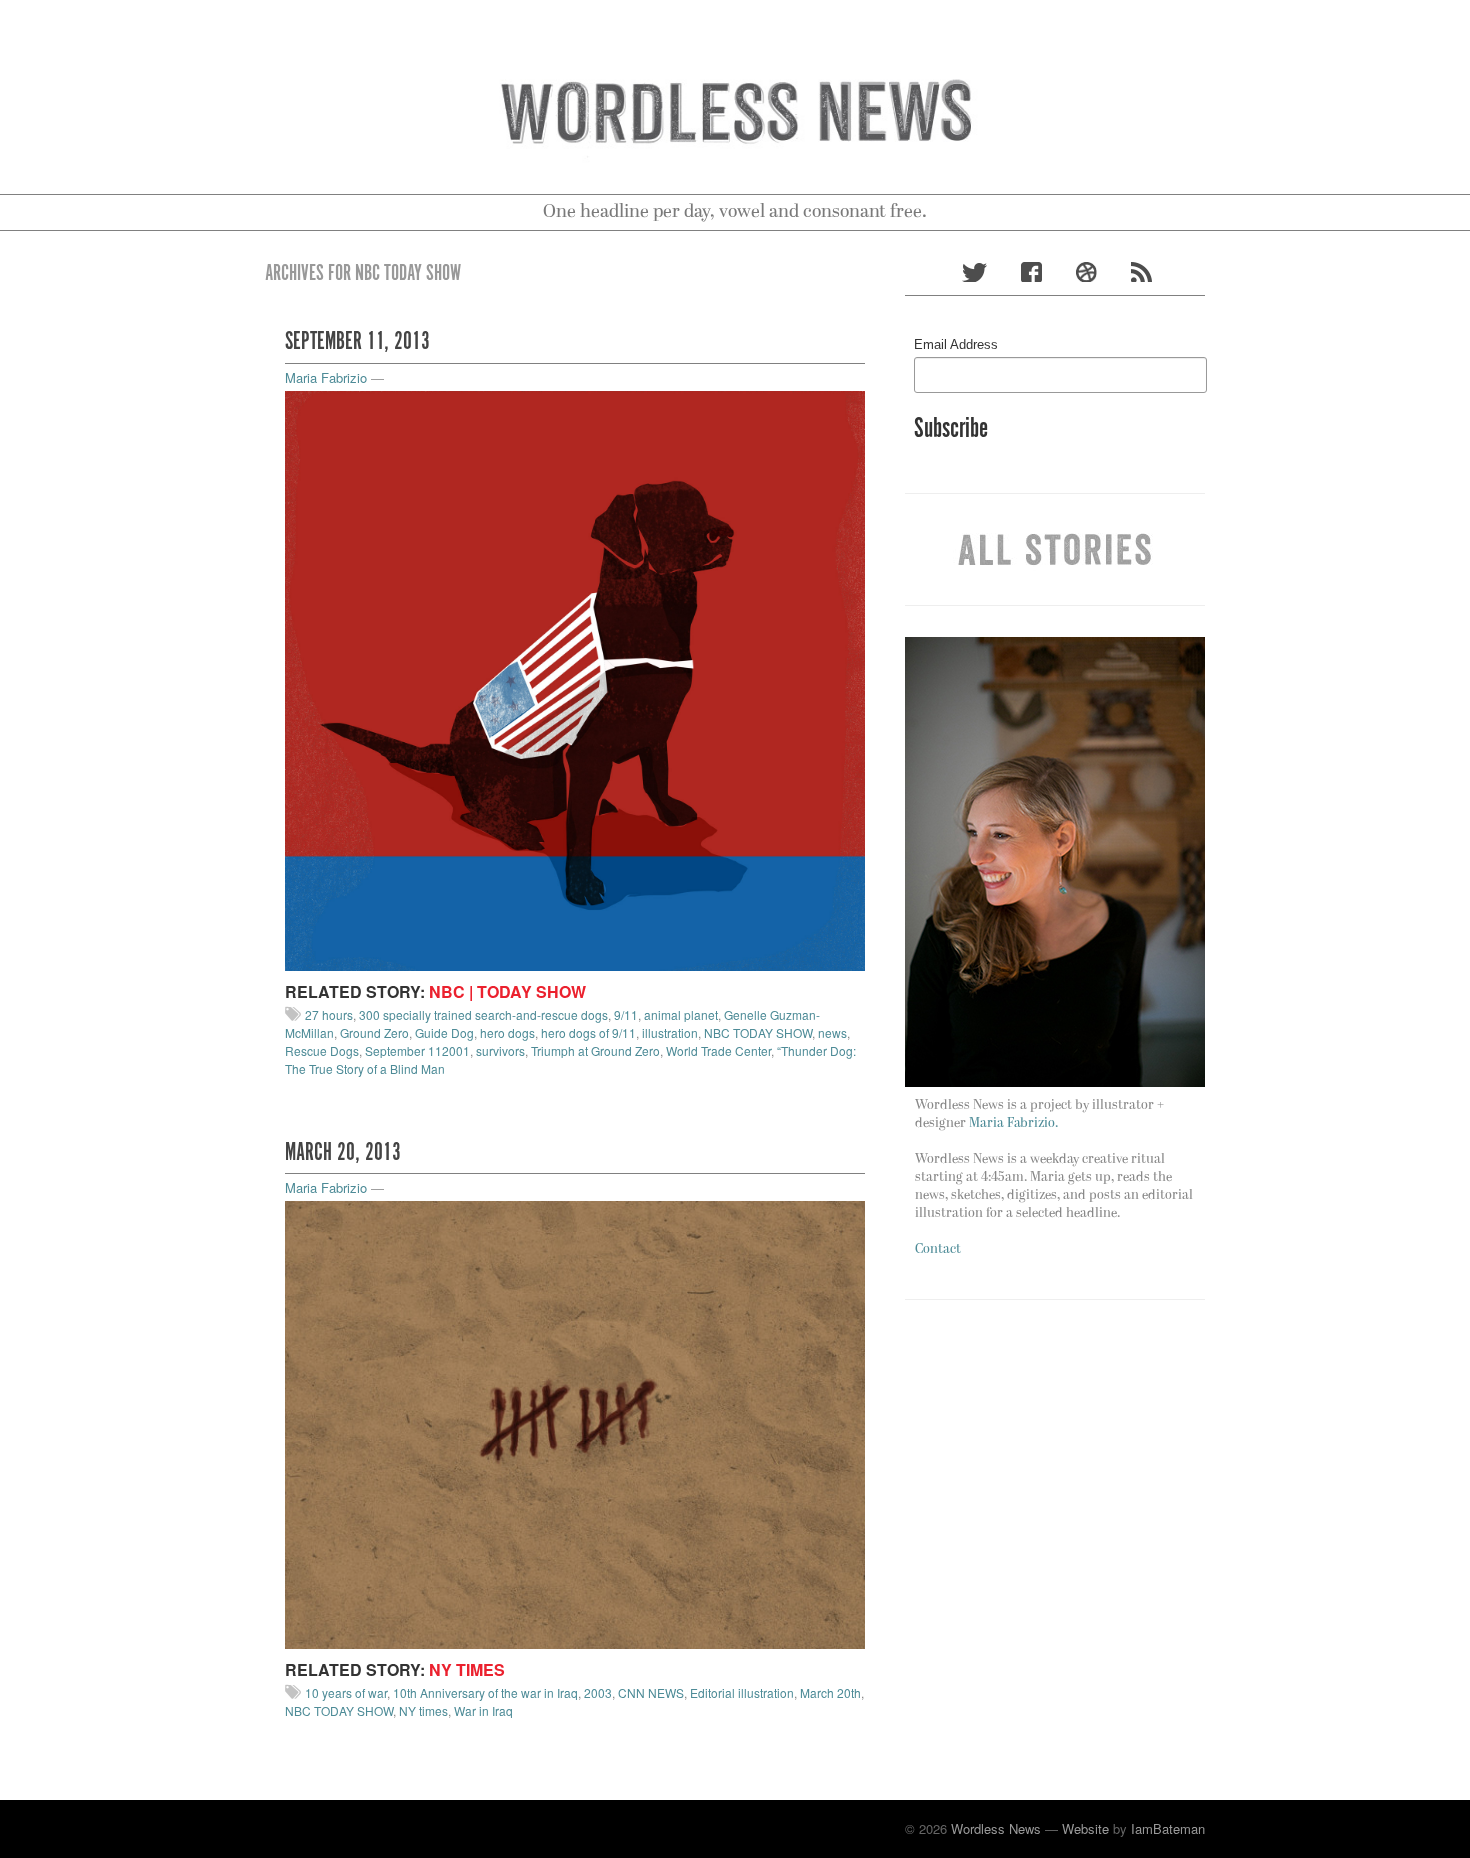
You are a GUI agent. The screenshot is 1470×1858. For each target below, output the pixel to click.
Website (1085, 1828)
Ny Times (467, 1669)
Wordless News (996, 1828)
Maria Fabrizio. (1013, 1123)
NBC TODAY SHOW (758, 1032)
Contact (938, 1249)
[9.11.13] (575, 678)
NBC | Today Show (507, 991)
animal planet (681, 1014)
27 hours (329, 1014)
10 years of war (346, 1692)
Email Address (956, 344)
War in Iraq (483, 1710)
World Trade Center (718, 1050)
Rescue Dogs (322, 1050)
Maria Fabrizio (326, 377)
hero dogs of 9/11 (588, 1032)
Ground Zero (374, 1032)
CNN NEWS (651, 1692)
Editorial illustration (742, 1692)
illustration (670, 1032)
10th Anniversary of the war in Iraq (485, 1692)
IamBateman (1168, 1828)
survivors (500, 1050)
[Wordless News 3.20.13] (575, 1422)
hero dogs (507, 1032)
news (832, 1032)
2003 (598, 1692)
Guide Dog (444, 1032)
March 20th (830, 1692)
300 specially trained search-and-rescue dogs (483, 1014)
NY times (423, 1710)
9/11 (626, 1014)
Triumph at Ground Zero (595, 1050)
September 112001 (417, 1050)
